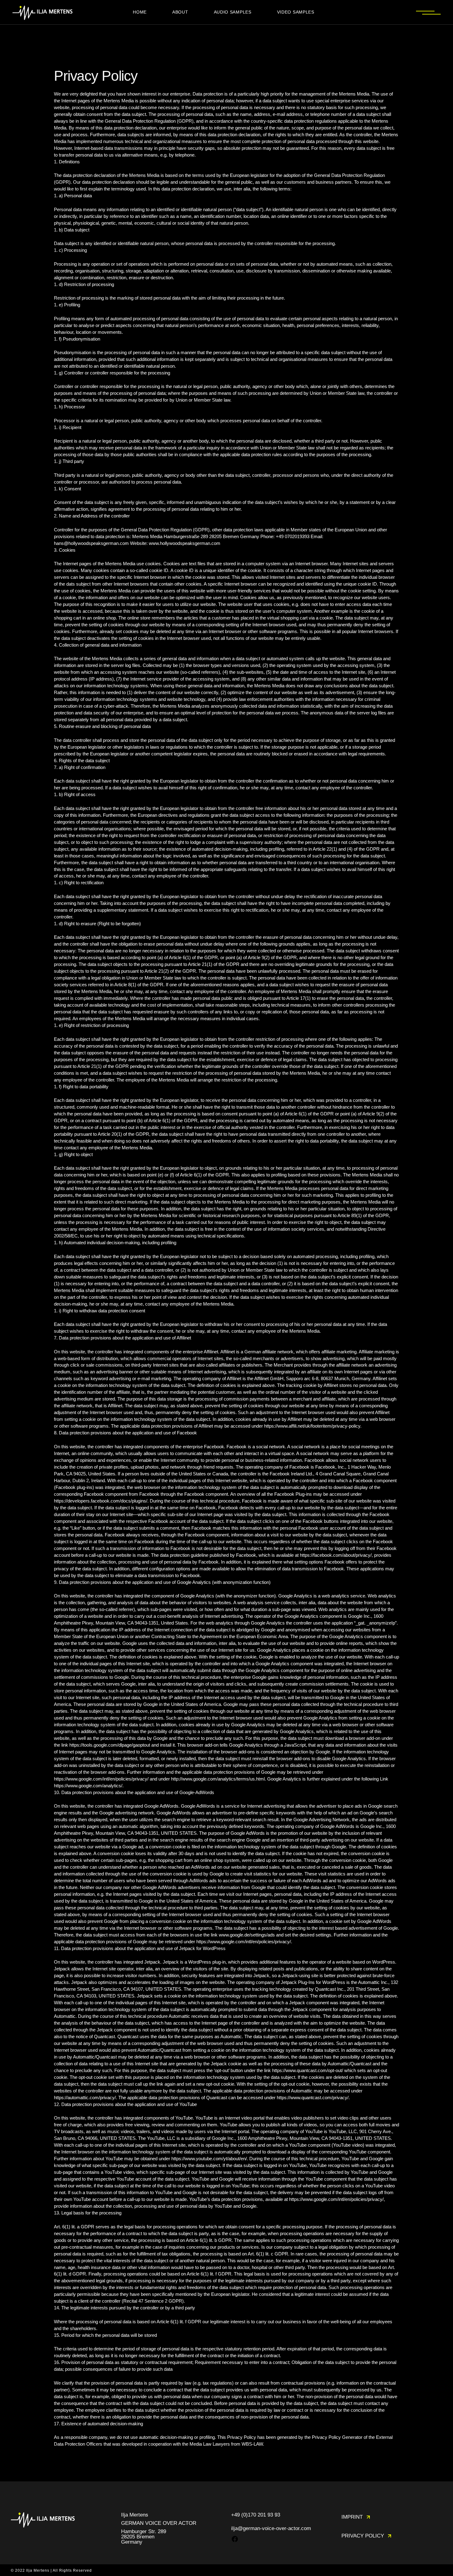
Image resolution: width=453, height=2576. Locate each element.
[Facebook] (235, 2541)
